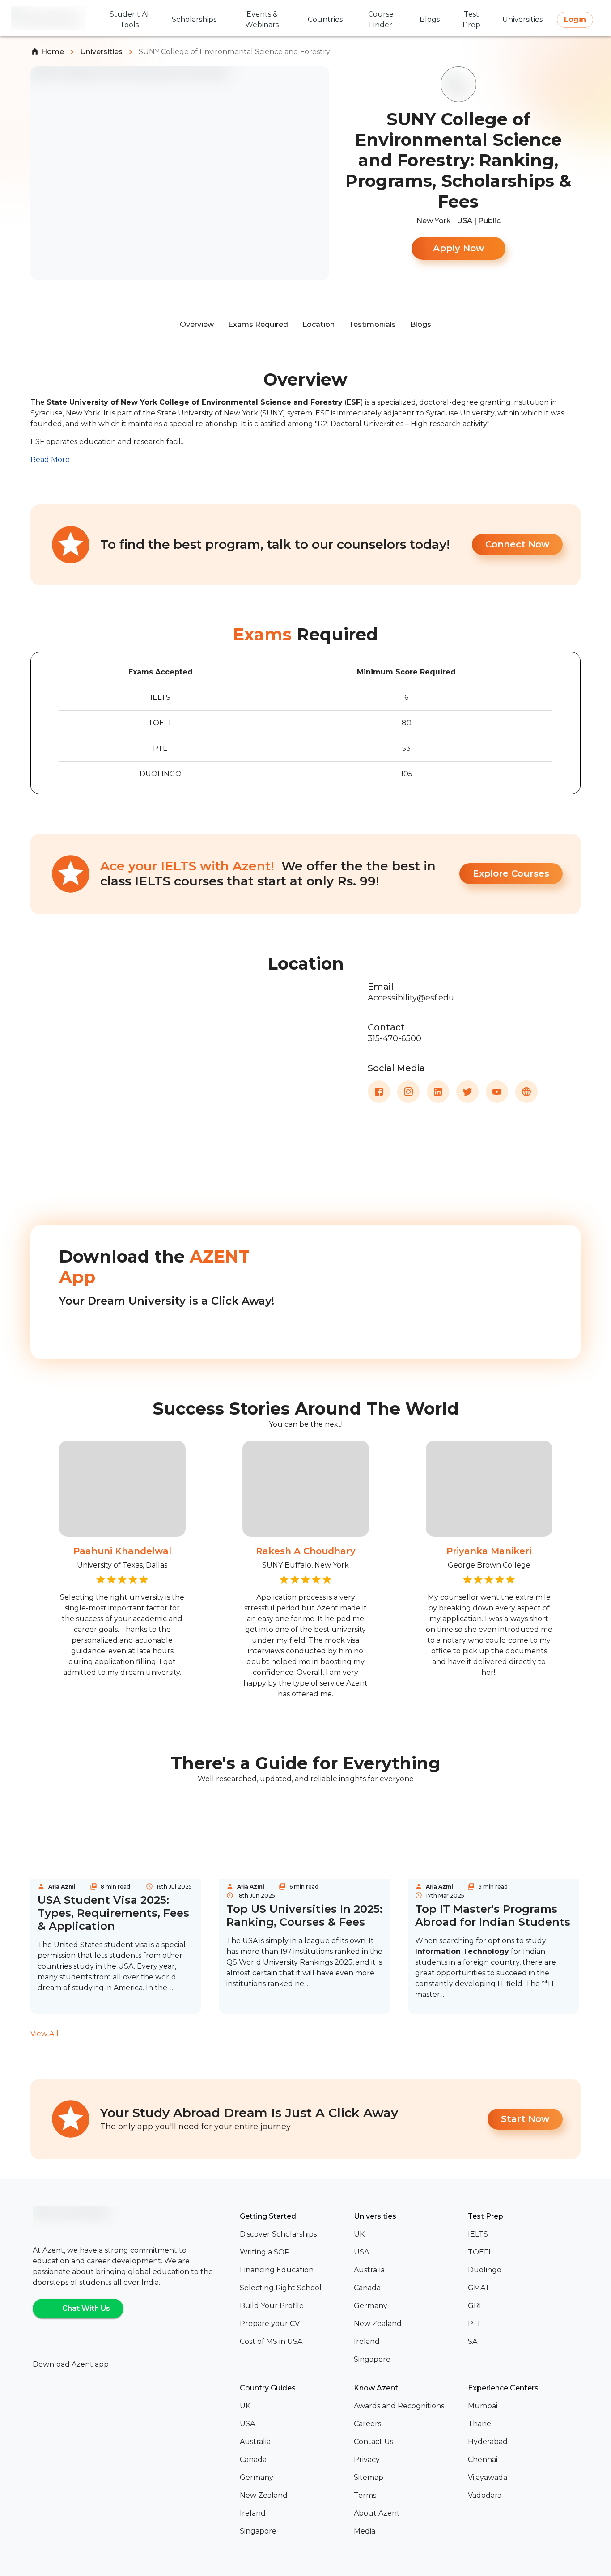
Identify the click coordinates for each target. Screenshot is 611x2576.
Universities (101, 52)
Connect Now (517, 544)
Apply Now (458, 248)
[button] (293, 2234)
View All (45, 2034)
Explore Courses (511, 873)
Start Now (525, 2119)
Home (53, 52)
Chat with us (86, 2308)
